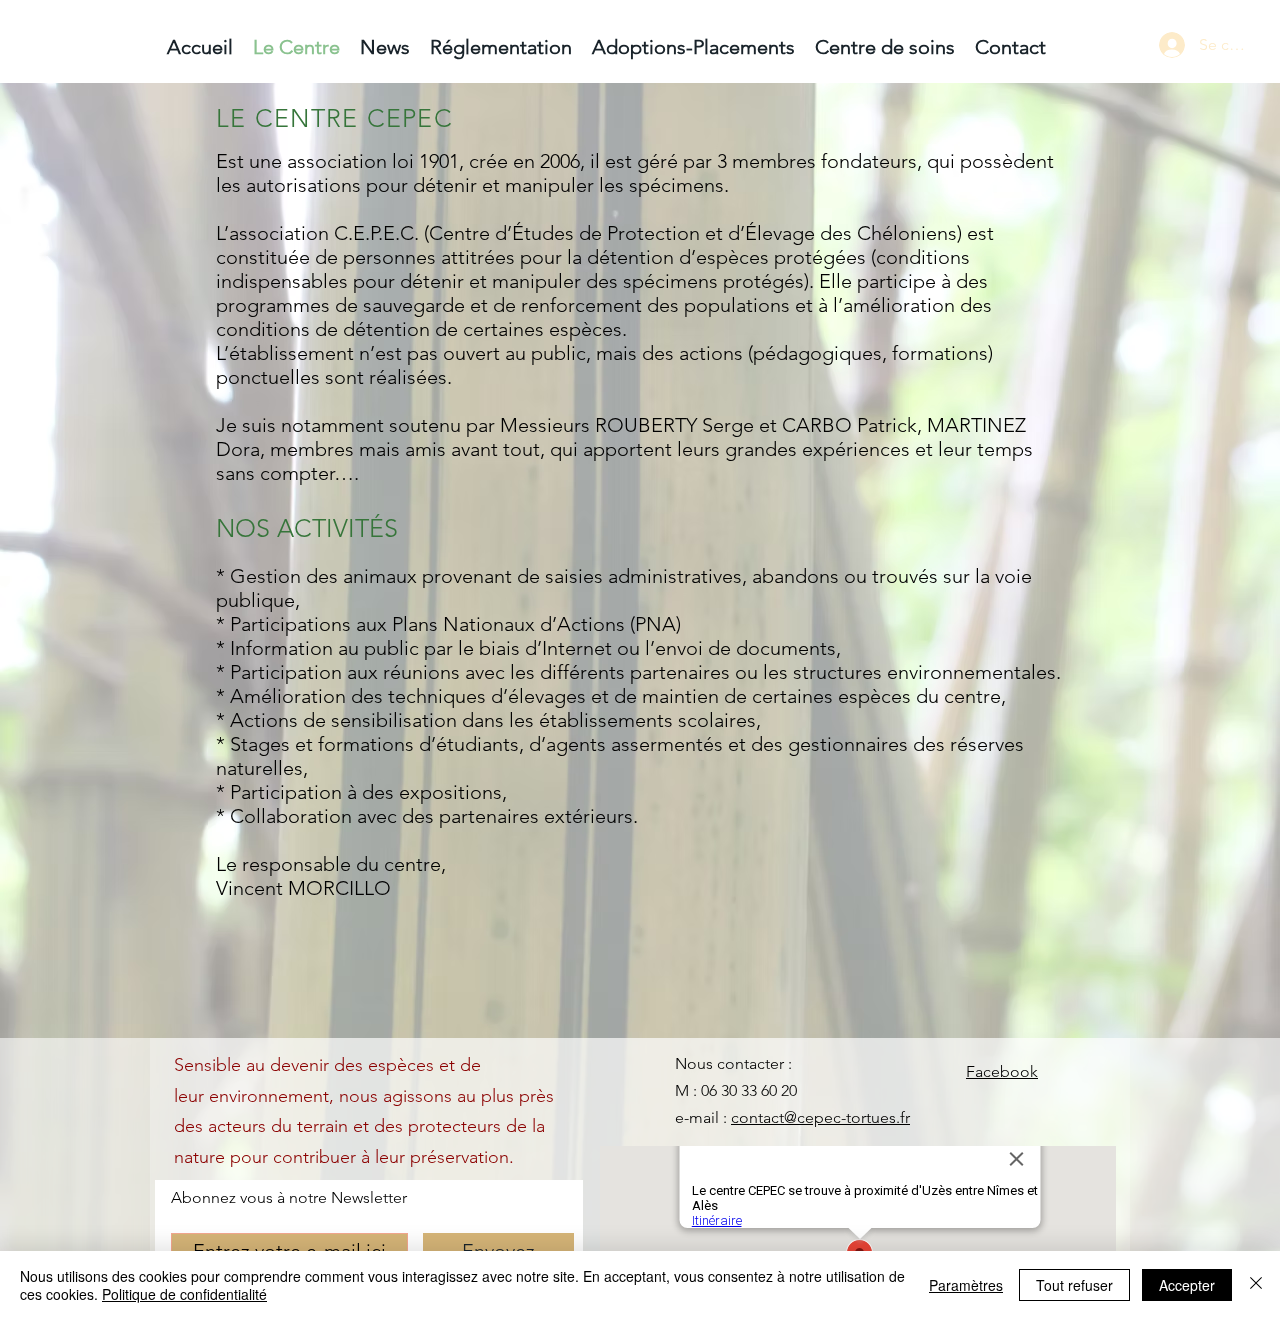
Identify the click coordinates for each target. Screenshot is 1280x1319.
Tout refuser (1074, 1285)
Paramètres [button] (966, 1285)
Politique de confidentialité (184, 1294)
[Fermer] (1256, 1285)
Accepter (1187, 1285)
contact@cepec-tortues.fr (820, 1117)
